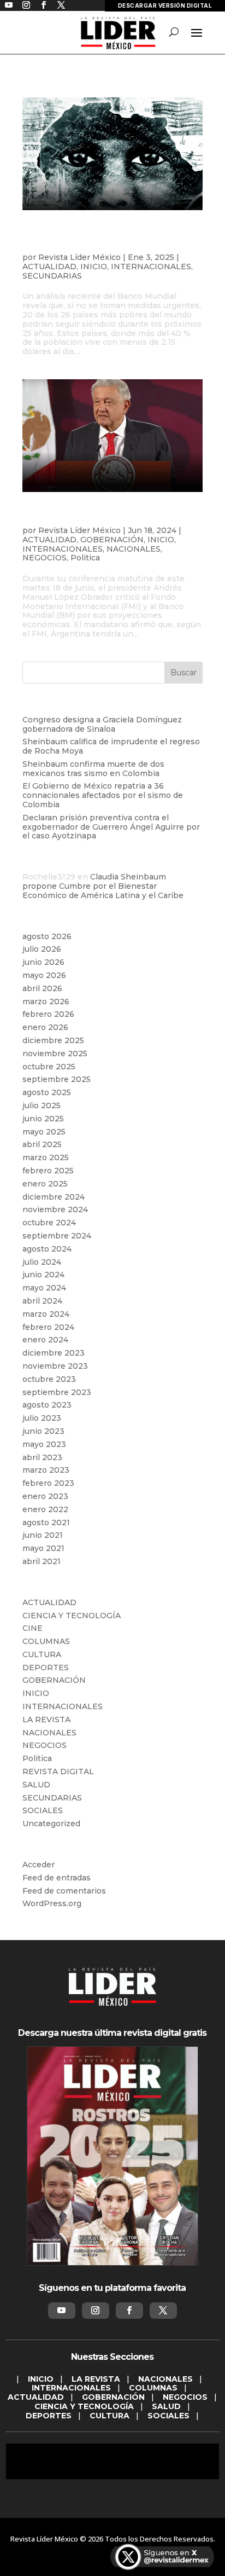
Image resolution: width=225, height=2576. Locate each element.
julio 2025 (42, 1105)
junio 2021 (43, 1535)
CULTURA (42, 1654)
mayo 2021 (43, 1548)
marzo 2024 (46, 1314)
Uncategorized (51, 1824)
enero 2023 (45, 1496)
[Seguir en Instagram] (96, 2311)
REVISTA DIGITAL (58, 1772)
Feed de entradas (57, 1878)
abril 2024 (42, 1301)
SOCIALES (43, 1810)
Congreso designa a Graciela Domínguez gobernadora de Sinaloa (102, 724)
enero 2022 (45, 1509)
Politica (85, 558)
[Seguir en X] (163, 2311)
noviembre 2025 (55, 1053)
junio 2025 (43, 1119)
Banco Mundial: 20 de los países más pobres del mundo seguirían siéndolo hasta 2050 (111, 239)
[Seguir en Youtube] (62, 2311)
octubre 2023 (49, 1379)
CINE (32, 1628)
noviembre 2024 (55, 1209)
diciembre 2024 (54, 1197)
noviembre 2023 (55, 1366)
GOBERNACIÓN (112, 540)
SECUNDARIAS (52, 276)
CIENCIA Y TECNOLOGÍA (72, 1616)
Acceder (39, 1865)
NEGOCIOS (45, 558)
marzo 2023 (46, 1470)
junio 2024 (43, 1275)
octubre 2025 (49, 1067)
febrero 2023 (48, 1483)
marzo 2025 (46, 1157)
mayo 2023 (44, 1444)
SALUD (36, 1785)
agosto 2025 (47, 1092)
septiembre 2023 (57, 1392)
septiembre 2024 (57, 1236)
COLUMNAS (46, 1641)
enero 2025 (45, 1184)
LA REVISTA (46, 1720)
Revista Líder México (79, 257)
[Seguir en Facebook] (129, 2311)
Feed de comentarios (64, 1891)
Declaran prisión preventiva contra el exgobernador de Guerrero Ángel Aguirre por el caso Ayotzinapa (111, 827)
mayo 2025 (44, 1132)
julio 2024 (42, 1262)
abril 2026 (42, 988)
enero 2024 (45, 1340)
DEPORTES (46, 1668)
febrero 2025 (48, 1171)
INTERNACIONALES (151, 267)
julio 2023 (42, 1418)
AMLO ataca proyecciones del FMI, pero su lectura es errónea (103, 517)
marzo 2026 (46, 1002)
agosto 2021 (46, 1523)
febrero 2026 (48, 1014)
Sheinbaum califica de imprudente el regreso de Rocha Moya (111, 746)
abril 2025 (42, 1144)
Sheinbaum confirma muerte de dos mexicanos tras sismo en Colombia (93, 769)
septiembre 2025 (57, 1079)
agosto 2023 (47, 1405)
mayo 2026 (44, 975)
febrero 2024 (48, 1327)
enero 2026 (45, 1027)
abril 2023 (42, 1457)
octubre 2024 (49, 1223)
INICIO (94, 267)
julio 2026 (42, 949)
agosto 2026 (47, 936)
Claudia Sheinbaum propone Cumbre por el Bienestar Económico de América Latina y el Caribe (103, 886)
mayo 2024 (44, 1288)
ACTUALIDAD (49, 267)
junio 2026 (43, 962)
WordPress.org (52, 1903)
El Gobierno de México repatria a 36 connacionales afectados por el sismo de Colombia (103, 795)
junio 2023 (43, 1431)
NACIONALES (134, 549)
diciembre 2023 (54, 1353)
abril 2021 (42, 1561)
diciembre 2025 (53, 1040)
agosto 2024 (47, 1249)
